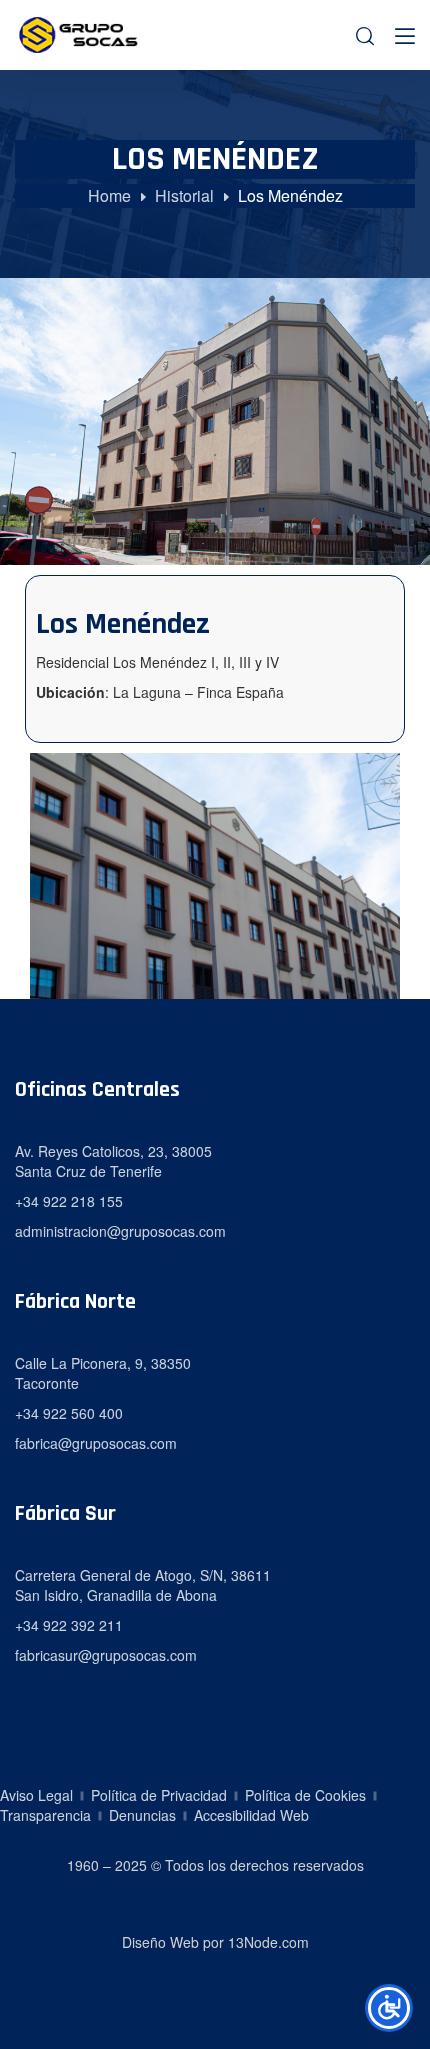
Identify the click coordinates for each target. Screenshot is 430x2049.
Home (109, 195)
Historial (184, 195)
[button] (365, 35)
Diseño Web (160, 1942)
